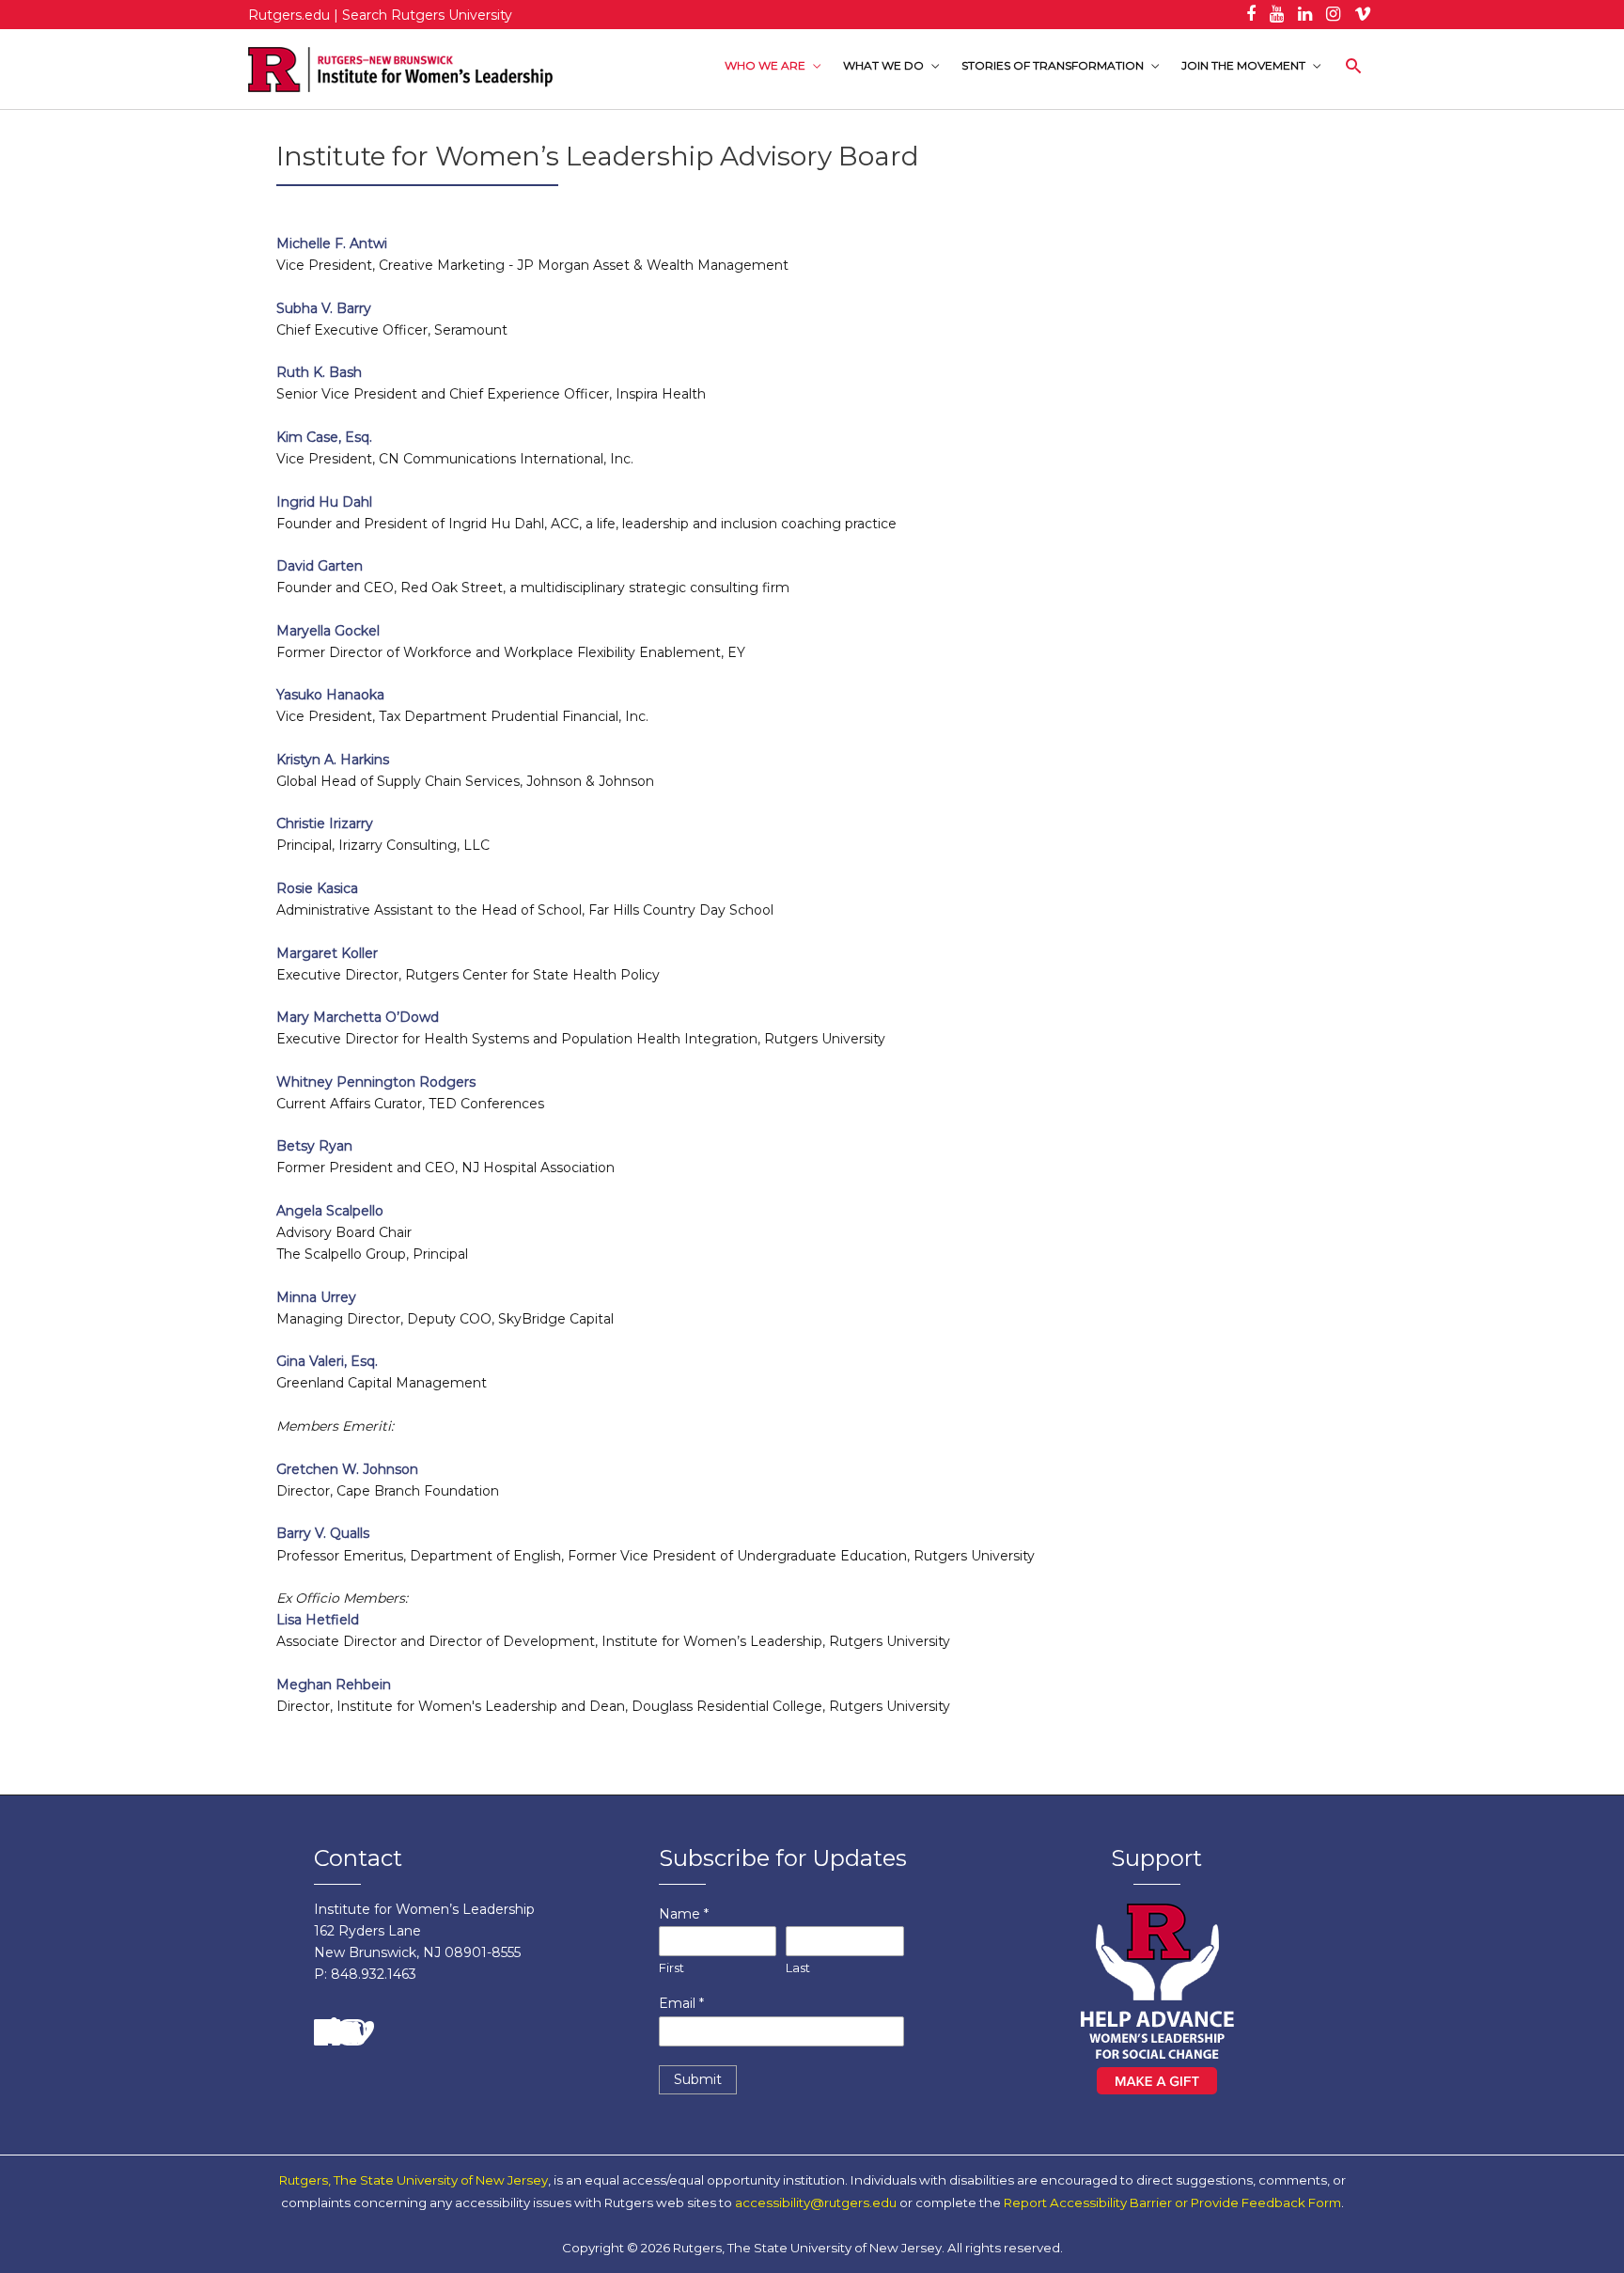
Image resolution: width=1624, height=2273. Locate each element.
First (671, 1967)
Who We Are (765, 65)
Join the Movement (1243, 65)
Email (681, 2003)
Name (684, 1914)
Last (798, 1967)
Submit (698, 2079)
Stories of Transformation (1053, 65)
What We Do (883, 65)
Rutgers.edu (289, 15)
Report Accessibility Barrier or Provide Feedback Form (1172, 2202)
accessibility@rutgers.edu (816, 2202)
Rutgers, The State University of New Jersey (414, 2180)
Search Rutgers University (427, 15)
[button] (1354, 66)
